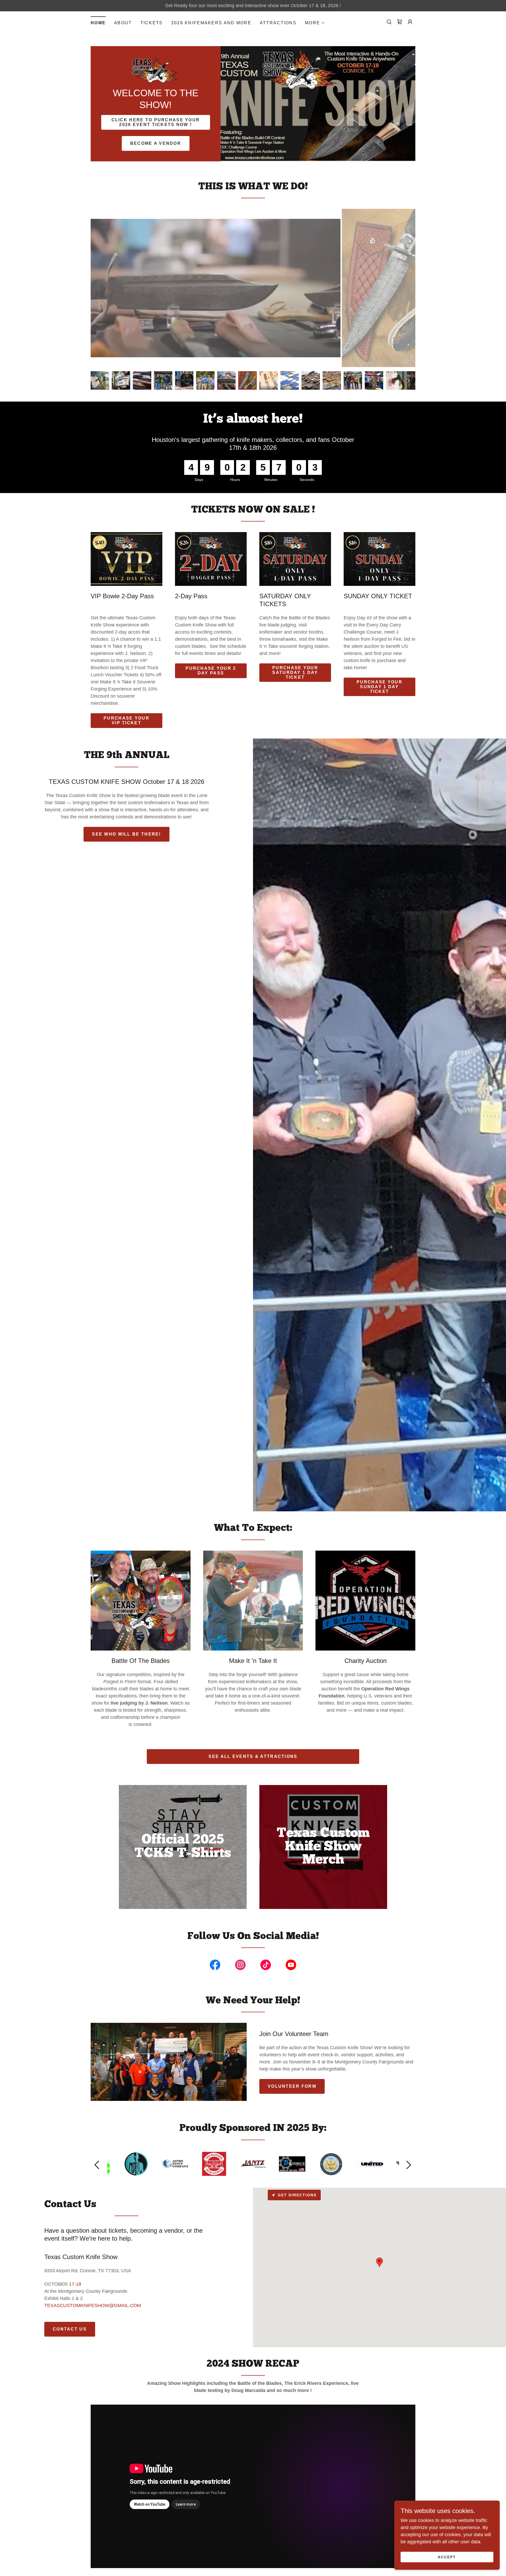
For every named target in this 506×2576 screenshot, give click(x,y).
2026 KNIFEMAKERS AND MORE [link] (211, 23)
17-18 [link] (75, 2284)
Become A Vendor (156, 143)
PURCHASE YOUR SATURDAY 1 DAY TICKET (295, 672)
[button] (315, 23)
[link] (400, 22)
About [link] (123, 23)
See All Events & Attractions (253, 1756)
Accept (447, 2557)
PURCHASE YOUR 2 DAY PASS (211, 671)
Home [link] (98, 23)
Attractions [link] (278, 23)
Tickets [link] (152, 23)
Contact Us (70, 2329)
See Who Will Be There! (126, 834)
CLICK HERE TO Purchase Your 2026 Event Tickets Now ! (156, 122)
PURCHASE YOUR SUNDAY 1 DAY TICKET (379, 687)
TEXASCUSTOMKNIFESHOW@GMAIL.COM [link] (93, 2305)
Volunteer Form (292, 2086)
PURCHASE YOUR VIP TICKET (126, 720)
